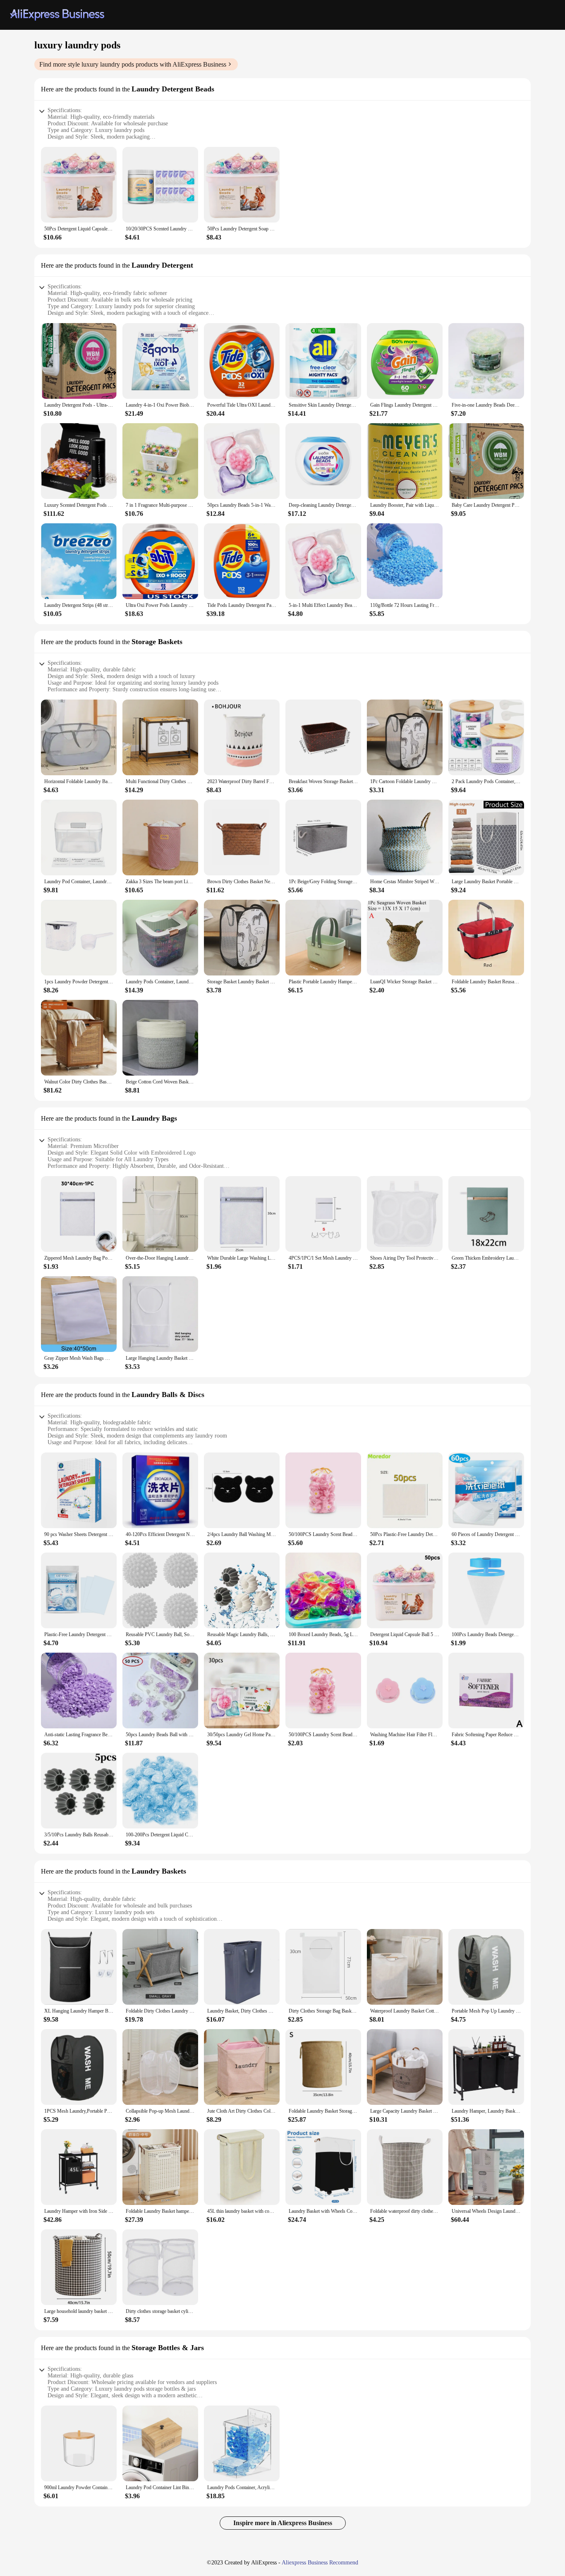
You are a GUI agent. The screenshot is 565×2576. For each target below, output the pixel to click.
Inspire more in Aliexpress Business (283, 2523)
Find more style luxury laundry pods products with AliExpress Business (133, 64)
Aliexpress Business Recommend (320, 2563)
